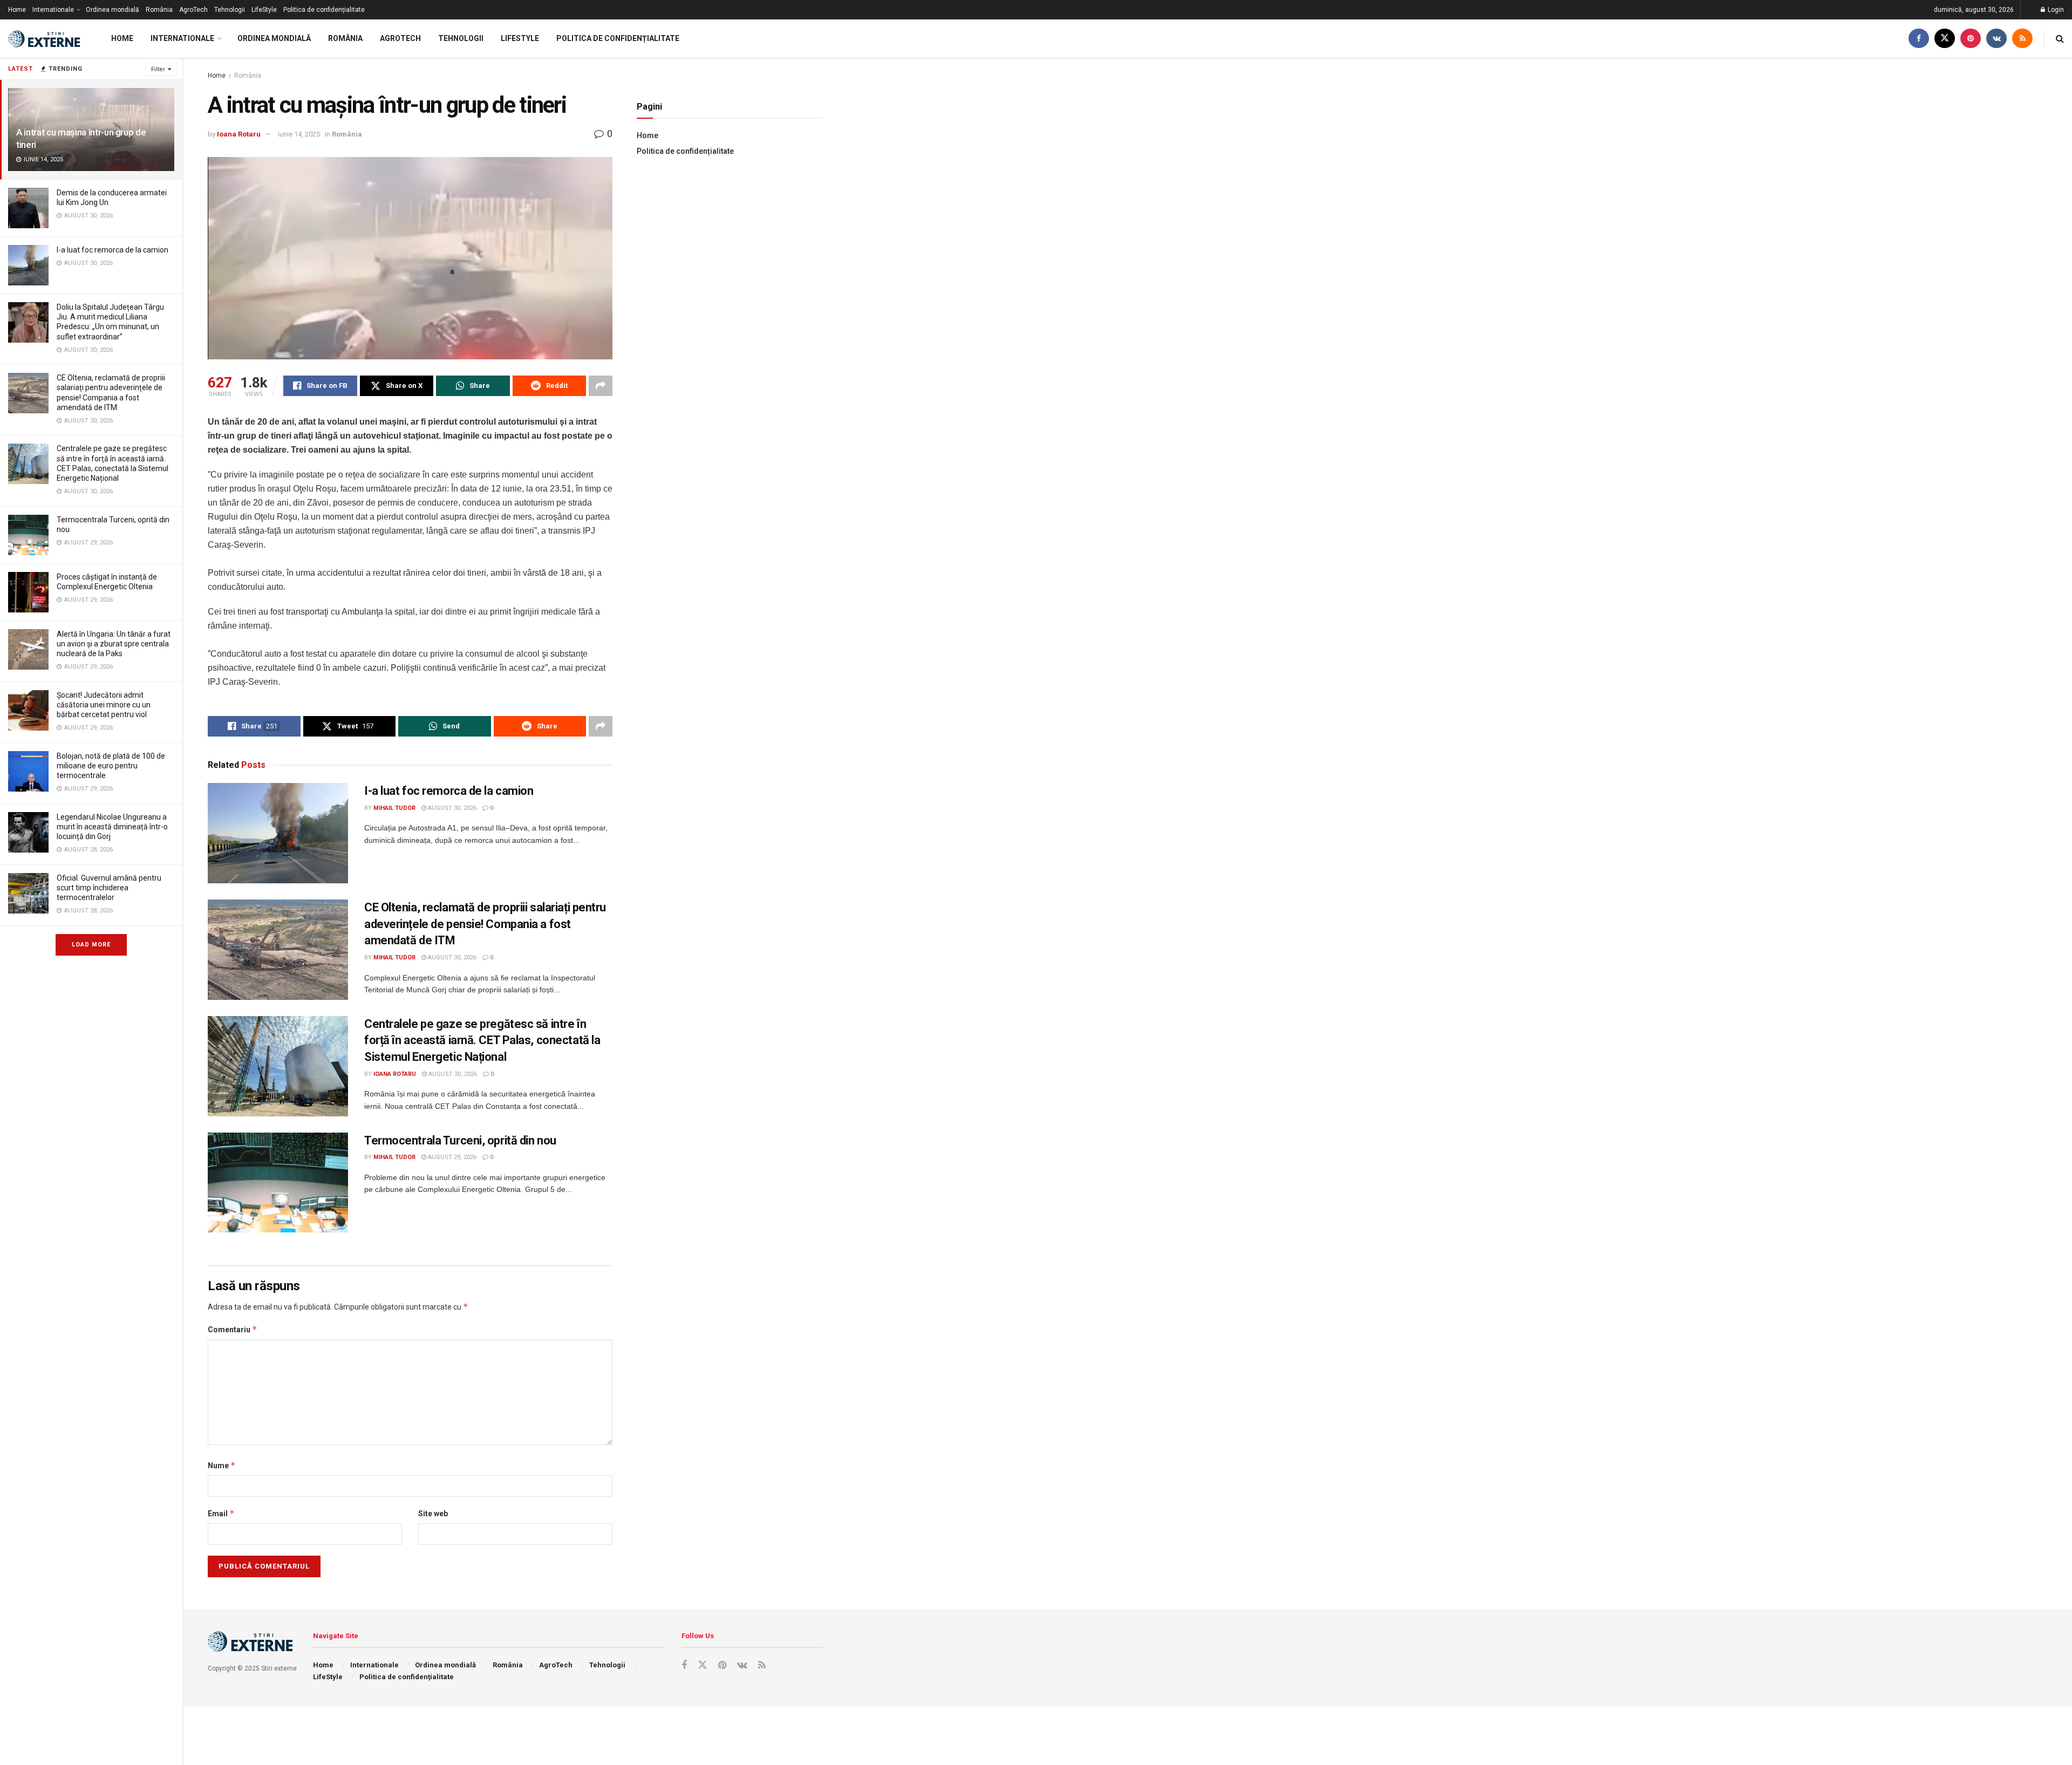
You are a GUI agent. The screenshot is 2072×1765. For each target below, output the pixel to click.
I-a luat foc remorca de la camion (113, 250)
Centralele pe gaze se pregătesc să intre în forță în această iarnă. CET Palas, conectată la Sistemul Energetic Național (482, 1041)
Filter (158, 69)
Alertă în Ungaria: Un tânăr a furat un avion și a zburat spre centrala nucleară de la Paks (114, 644)
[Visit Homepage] (46, 39)
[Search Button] (2060, 39)
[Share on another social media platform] (601, 386)
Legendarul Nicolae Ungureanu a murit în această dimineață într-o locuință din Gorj (112, 827)
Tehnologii (230, 10)
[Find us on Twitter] (1945, 39)
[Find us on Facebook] (1919, 39)
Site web (433, 1514)
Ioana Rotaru (239, 134)
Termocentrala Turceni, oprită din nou (460, 1140)
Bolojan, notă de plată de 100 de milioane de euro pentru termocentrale (111, 766)
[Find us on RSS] (2022, 39)
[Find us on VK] (1996, 39)
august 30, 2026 (451, 808)
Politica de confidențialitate (324, 10)
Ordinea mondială (113, 10)
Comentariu (233, 1329)
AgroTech (193, 10)
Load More (91, 945)
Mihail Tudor (394, 808)
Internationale (53, 10)
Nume (222, 1465)
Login (2055, 10)
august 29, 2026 (451, 1157)
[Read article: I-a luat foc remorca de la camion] (278, 833)
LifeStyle (264, 10)
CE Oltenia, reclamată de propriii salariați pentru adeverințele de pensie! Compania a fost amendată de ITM (485, 924)
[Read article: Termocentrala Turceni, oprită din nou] (278, 1183)
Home (17, 10)
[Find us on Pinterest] (1971, 39)
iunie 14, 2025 (299, 134)
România (159, 10)
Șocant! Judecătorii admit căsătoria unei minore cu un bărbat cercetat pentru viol (104, 705)
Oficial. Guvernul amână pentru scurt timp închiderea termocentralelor (109, 888)
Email (221, 1513)
